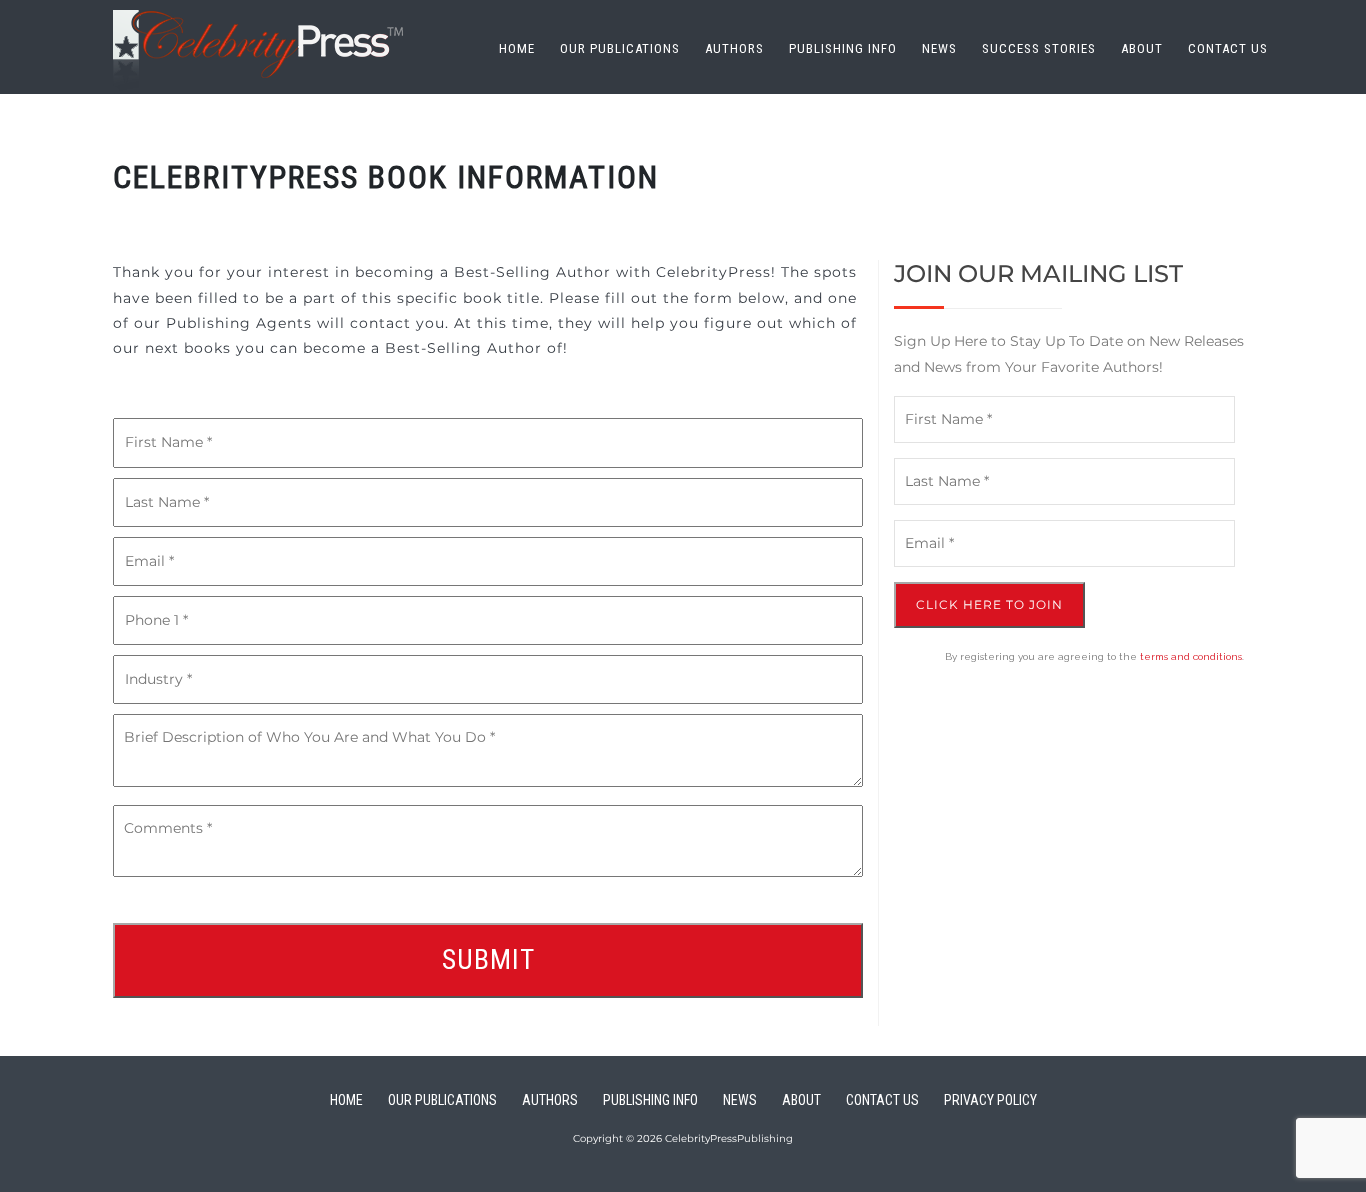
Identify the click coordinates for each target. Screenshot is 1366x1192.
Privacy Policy (990, 1100)
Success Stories (1039, 48)
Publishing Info (843, 48)
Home (517, 48)
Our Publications (620, 48)
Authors (734, 48)
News (939, 48)
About (1142, 48)
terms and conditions (1191, 656)
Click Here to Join (989, 604)
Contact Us (1228, 48)
